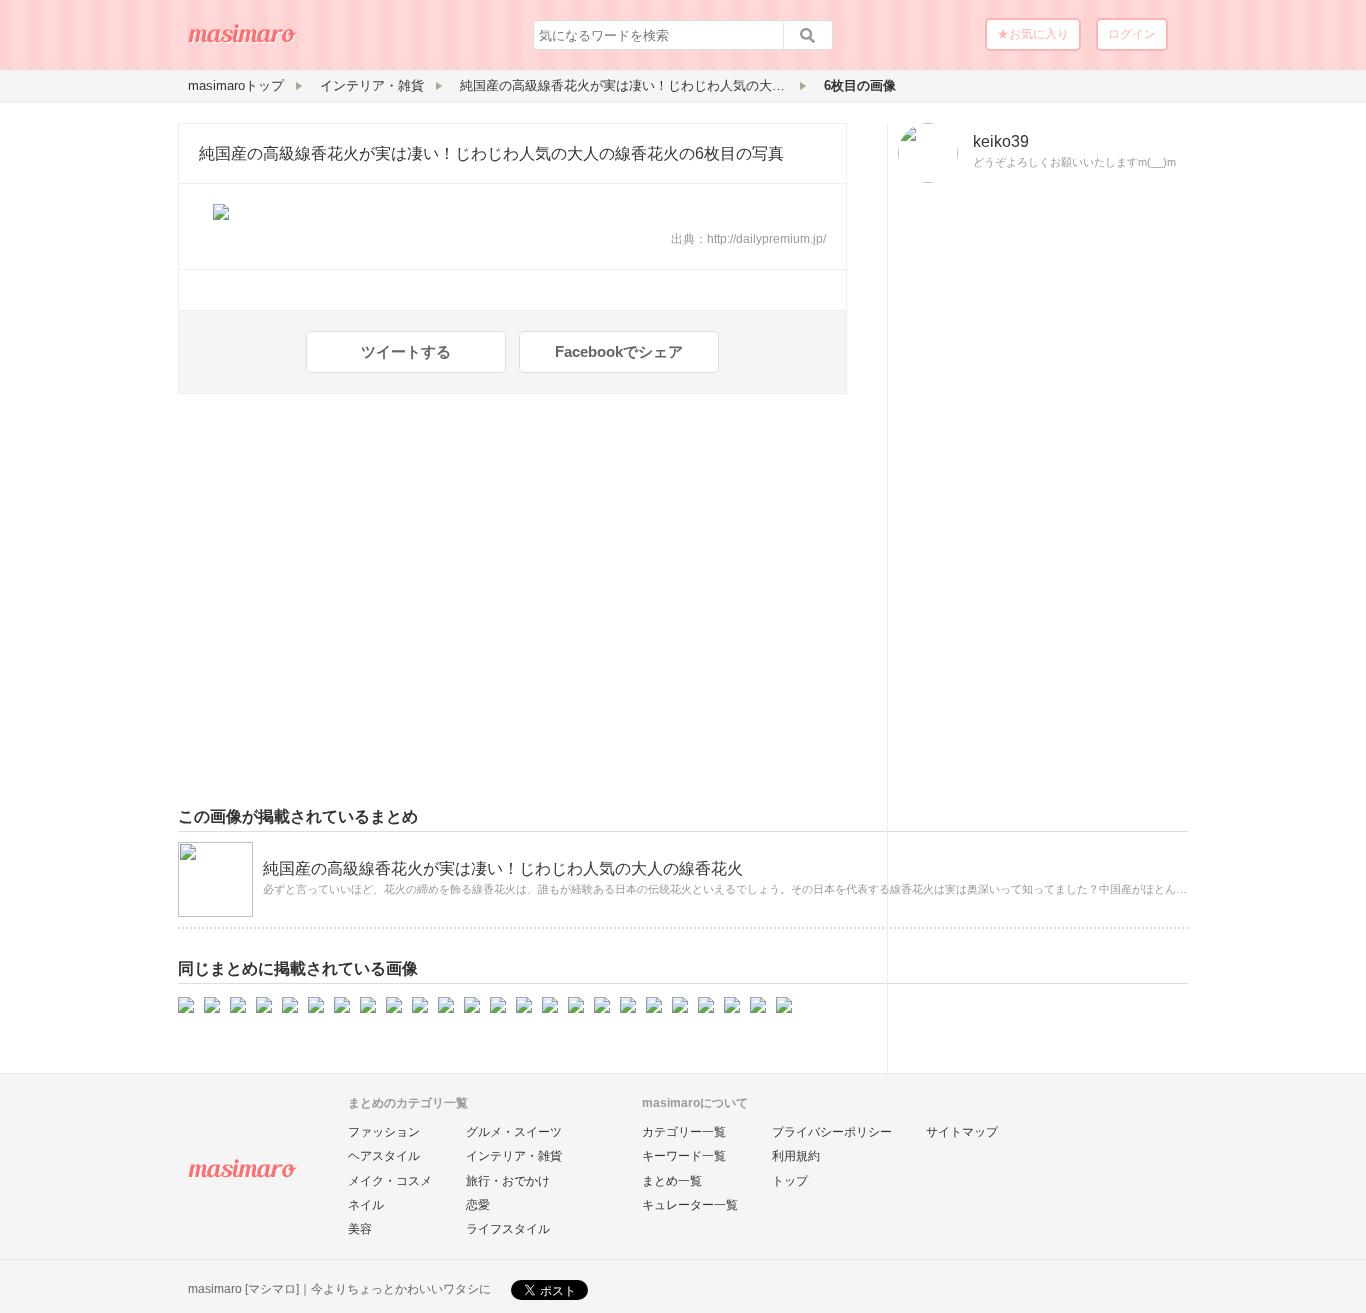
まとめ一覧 (672, 1181)
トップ (790, 1181)
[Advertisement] (1038, 503)
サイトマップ (962, 1132)
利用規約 (796, 1156)
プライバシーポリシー (832, 1132)
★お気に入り (1033, 34)
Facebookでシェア (619, 351)
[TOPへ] (243, 41)
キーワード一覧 (684, 1156)
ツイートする (406, 351)
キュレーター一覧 (690, 1205)
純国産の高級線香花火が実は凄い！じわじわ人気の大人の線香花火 (439, 153)
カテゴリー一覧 (684, 1132)
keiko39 (1001, 141)
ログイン (1132, 34)
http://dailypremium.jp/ (766, 239)
